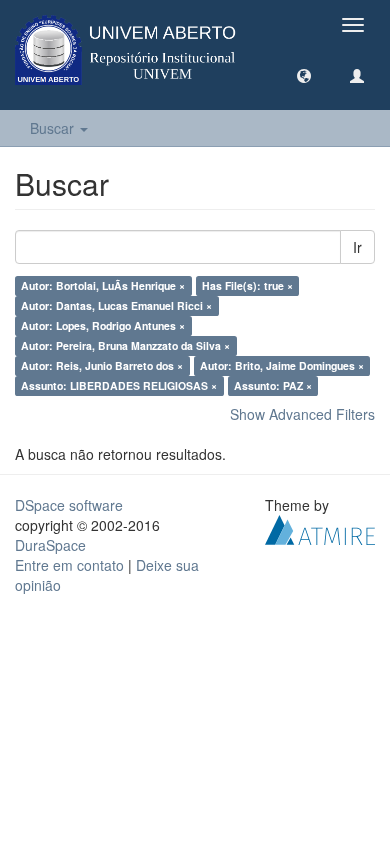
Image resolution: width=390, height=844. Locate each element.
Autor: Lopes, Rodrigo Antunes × (103, 325)
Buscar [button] (54, 128)
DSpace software (69, 505)
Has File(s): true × (247, 285)
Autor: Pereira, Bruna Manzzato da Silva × (125, 345)
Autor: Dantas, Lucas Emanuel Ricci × (116, 305)
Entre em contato (69, 565)
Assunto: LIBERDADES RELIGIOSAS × (119, 385)
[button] (304, 75)
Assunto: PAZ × (273, 385)
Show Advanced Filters (302, 414)
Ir (357, 247)
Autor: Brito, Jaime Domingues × (282, 365)
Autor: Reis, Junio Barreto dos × (102, 365)
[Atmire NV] (320, 528)
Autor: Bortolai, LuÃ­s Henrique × (103, 285)
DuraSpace (50, 545)
